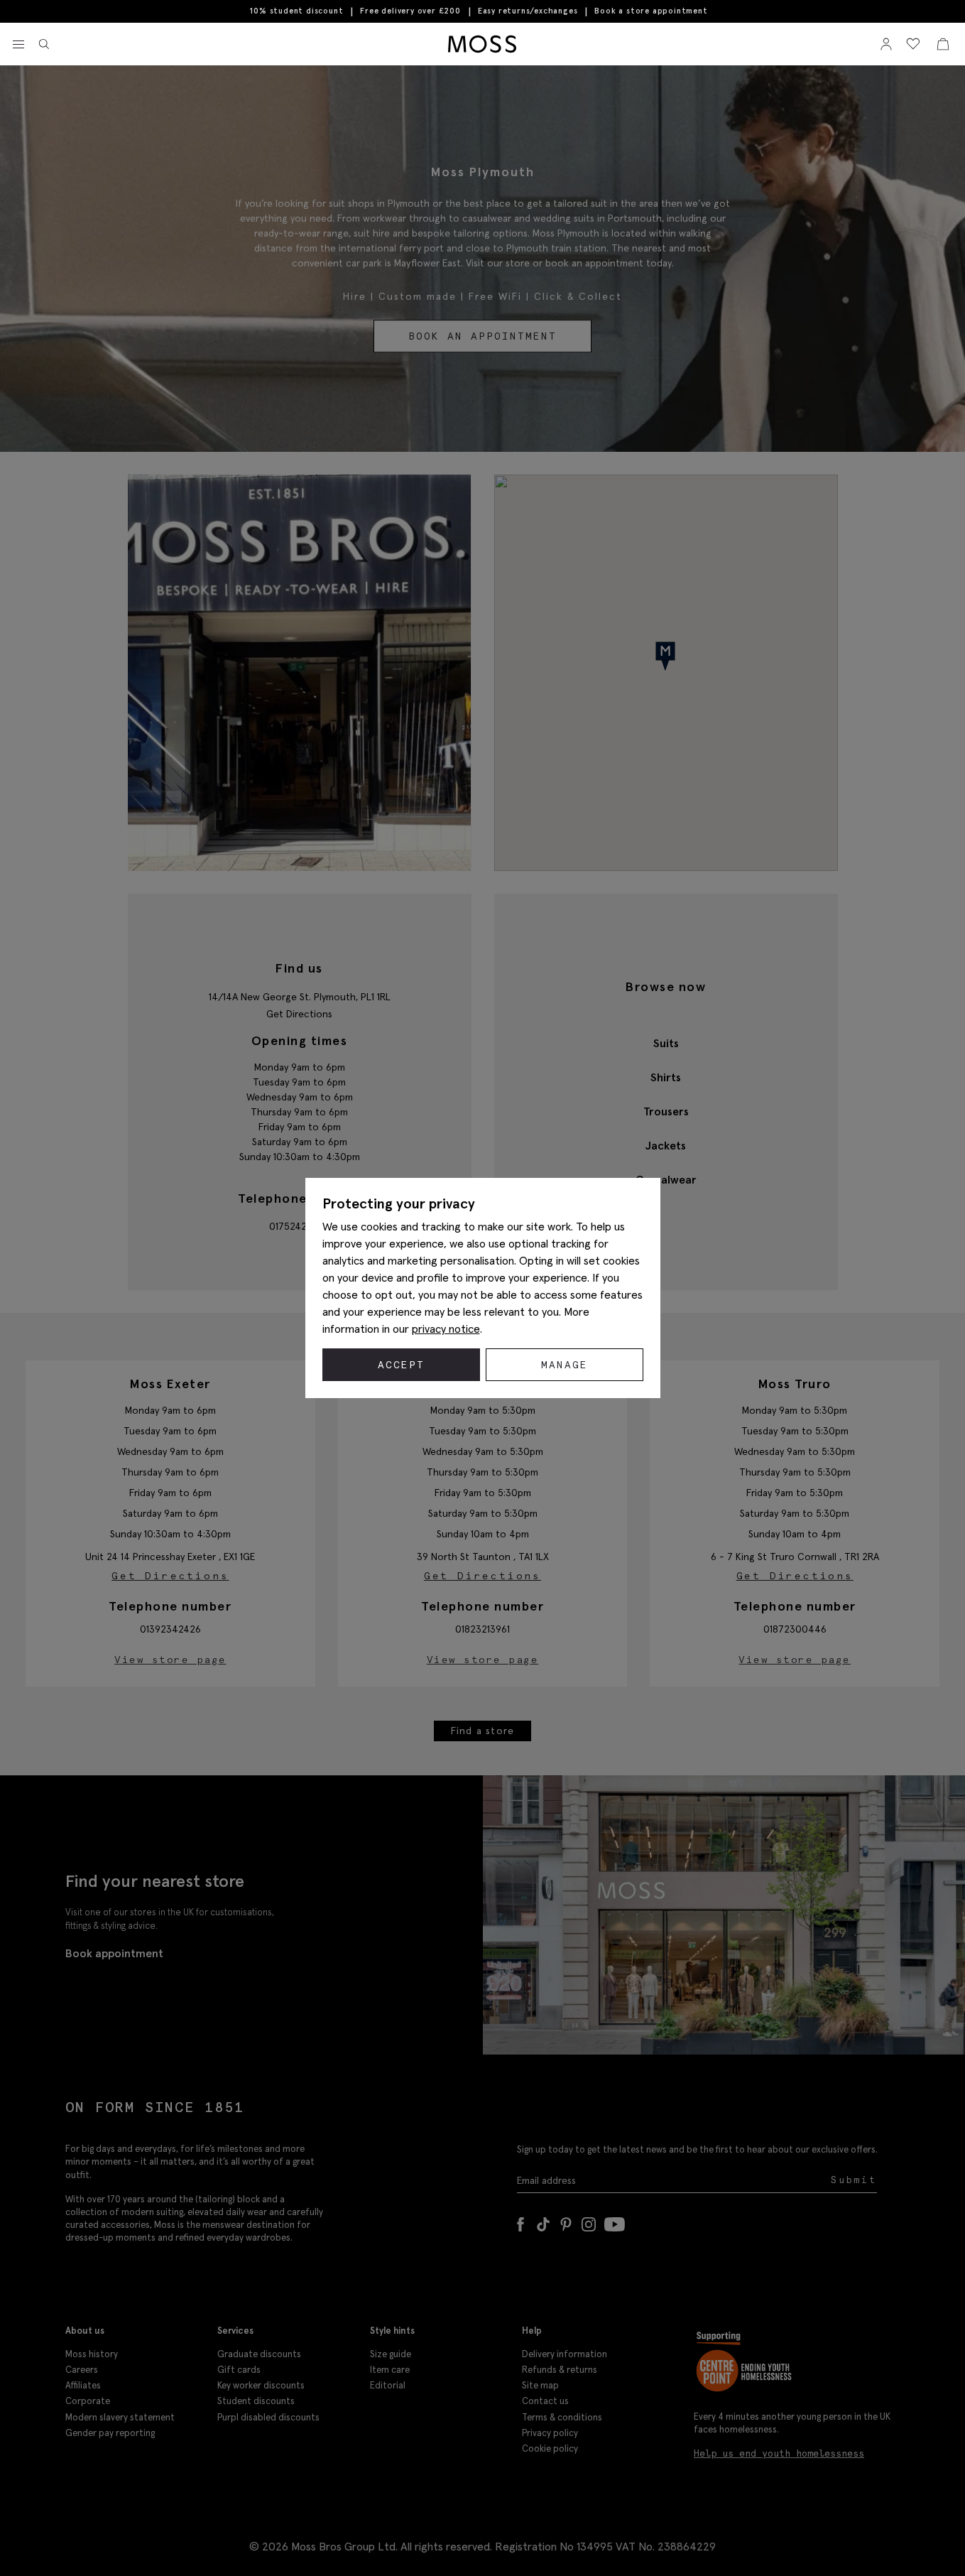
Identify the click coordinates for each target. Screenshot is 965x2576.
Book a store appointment (651, 11)
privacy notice (446, 1328)
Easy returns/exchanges (528, 11)
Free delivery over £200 (410, 11)
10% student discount (296, 11)
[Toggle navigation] (18, 45)
